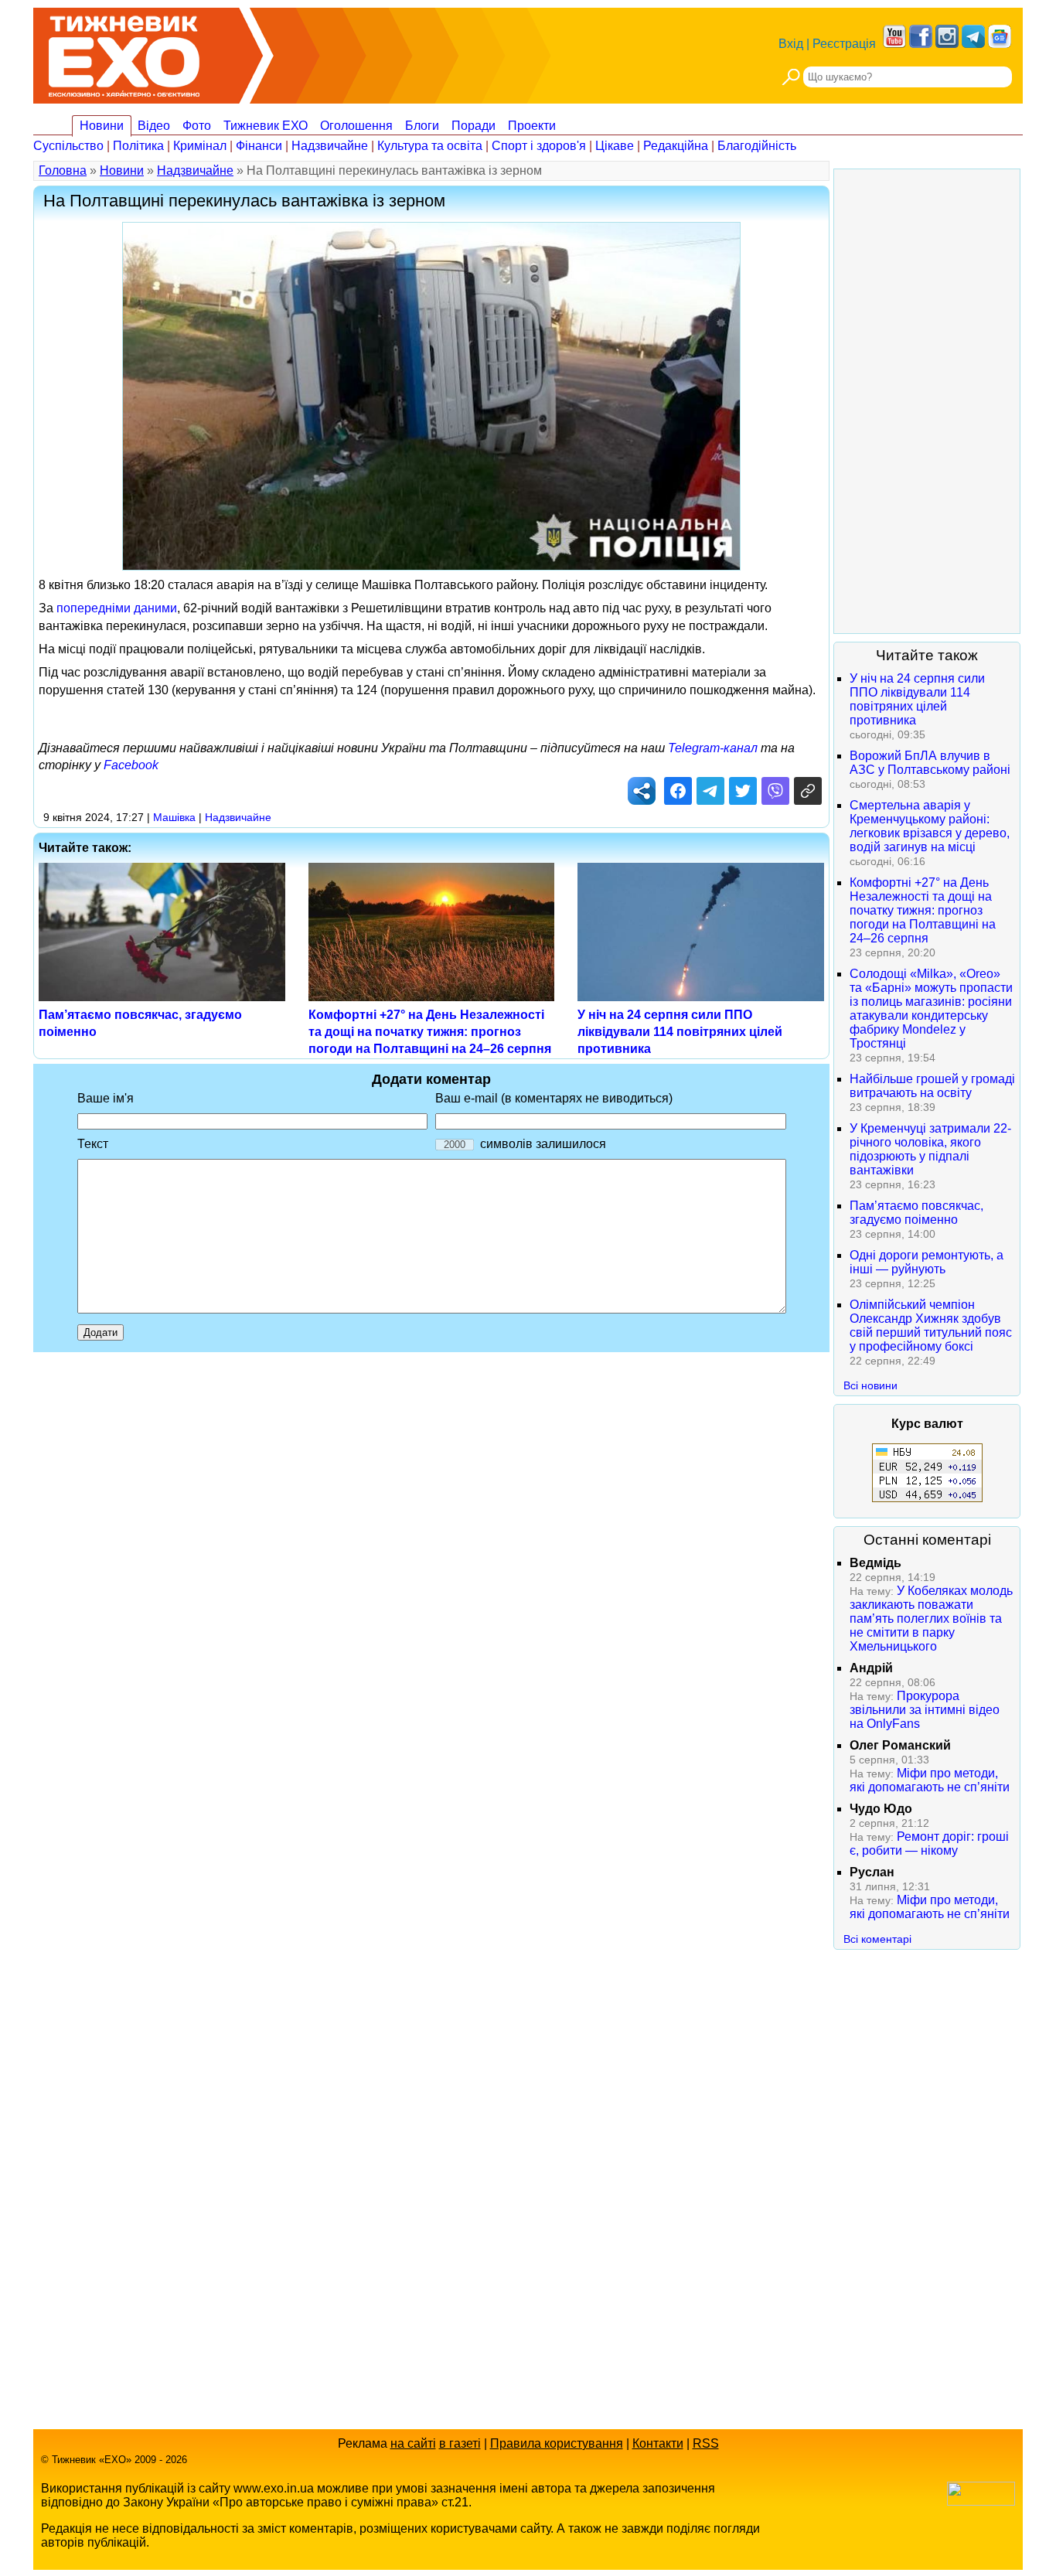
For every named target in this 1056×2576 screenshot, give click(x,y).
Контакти (658, 2443)
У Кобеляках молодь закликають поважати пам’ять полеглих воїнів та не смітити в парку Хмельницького (931, 1619)
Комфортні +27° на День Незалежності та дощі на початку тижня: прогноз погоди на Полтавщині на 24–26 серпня (430, 1032)
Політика (138, 146)
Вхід (791, 44)
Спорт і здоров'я (539, 146)
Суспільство (68, 146)
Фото (197, 126)
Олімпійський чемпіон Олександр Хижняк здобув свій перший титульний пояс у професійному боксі (931, 1325)
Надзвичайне (330, 146)
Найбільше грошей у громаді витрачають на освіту (932, 1086)
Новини (102, 126)
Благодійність (757, 146)
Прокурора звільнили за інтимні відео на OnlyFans (925, 1710)
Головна (63, 170)
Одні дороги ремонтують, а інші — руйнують (927, 1262)
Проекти (532, 126)
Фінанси (259, 146)
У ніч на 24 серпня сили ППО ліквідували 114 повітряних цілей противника (680, 1032)
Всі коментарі (877, 1939)
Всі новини (870, 1385)
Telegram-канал (713, 748)
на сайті (413, 2443)
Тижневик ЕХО (266, 126)
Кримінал (200, 146)
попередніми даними (117, 608)
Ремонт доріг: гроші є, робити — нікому (929, 1843)
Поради (473, 126)
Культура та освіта (430, 146)
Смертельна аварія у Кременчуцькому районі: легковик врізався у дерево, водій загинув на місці (930, 826)
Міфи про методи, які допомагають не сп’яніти (930, 1780)
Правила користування (557, 2443)
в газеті (460, 2443)
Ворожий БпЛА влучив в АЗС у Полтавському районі (930, 763)
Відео (154, 126)
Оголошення (356, 126)
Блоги (422, 126)
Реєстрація (844, 44)
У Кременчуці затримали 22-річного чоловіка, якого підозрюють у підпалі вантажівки (930, 1149)
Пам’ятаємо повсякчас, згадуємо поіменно (916, 1213)
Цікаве (615, 146)
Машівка (174, 817)
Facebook (131, 765)
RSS (706, 2443)
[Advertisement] (927, 401)
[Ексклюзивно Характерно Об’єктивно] (124, 52)
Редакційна (676, 146)
